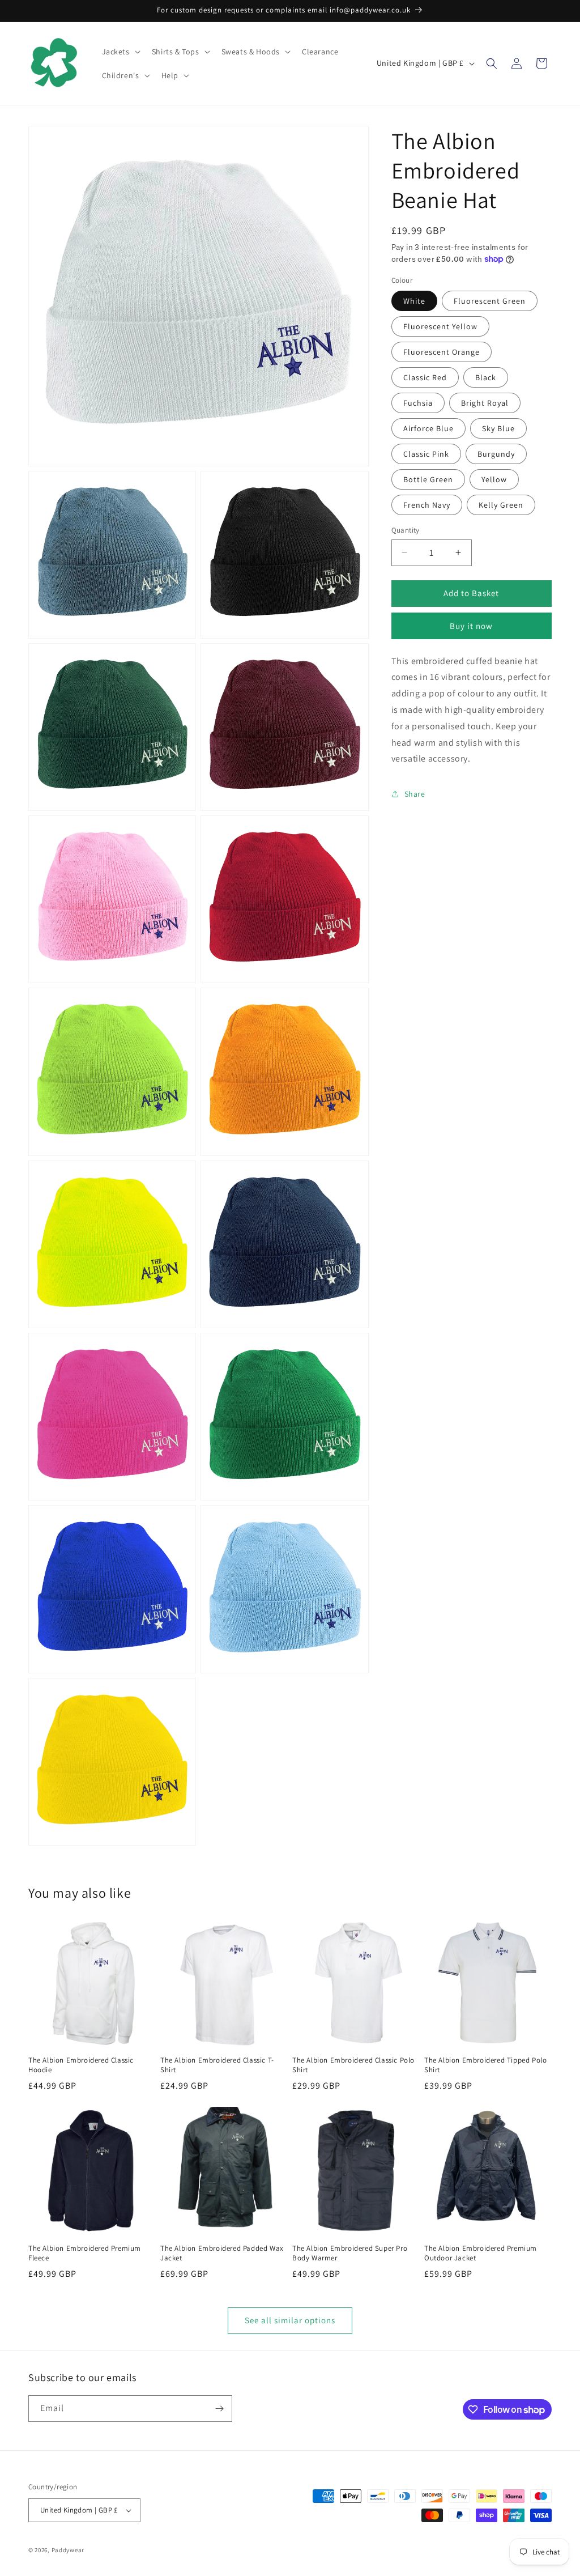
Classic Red (425, 377)
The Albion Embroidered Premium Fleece (85, 2253)
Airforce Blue (428, 428)
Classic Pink (426, 454)
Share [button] (415, 794)
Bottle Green (428, 479)
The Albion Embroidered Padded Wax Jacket (222, 2253)
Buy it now (471, 626)
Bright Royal (485, 403)
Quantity (406, 530)
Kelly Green (501, 505)
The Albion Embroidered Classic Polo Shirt (353, 2065)
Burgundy (496, 454)
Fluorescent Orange (442, 352)
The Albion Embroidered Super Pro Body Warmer (350, 2253)
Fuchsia (418, 403)
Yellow (494, 479)
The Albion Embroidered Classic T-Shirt (217, 2065)
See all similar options (290, 2320)
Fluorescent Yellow (440, 326)
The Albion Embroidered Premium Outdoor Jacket (481, 2253)
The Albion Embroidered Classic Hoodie (81, 2065)
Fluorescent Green (490, 301)
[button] (120, 52)
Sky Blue (498, 428)
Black (486, 377)
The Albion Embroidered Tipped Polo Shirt (485, 2065)
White (414, 301)
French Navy (427, 505)
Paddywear (68, 2550)
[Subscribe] (219, 2409)
